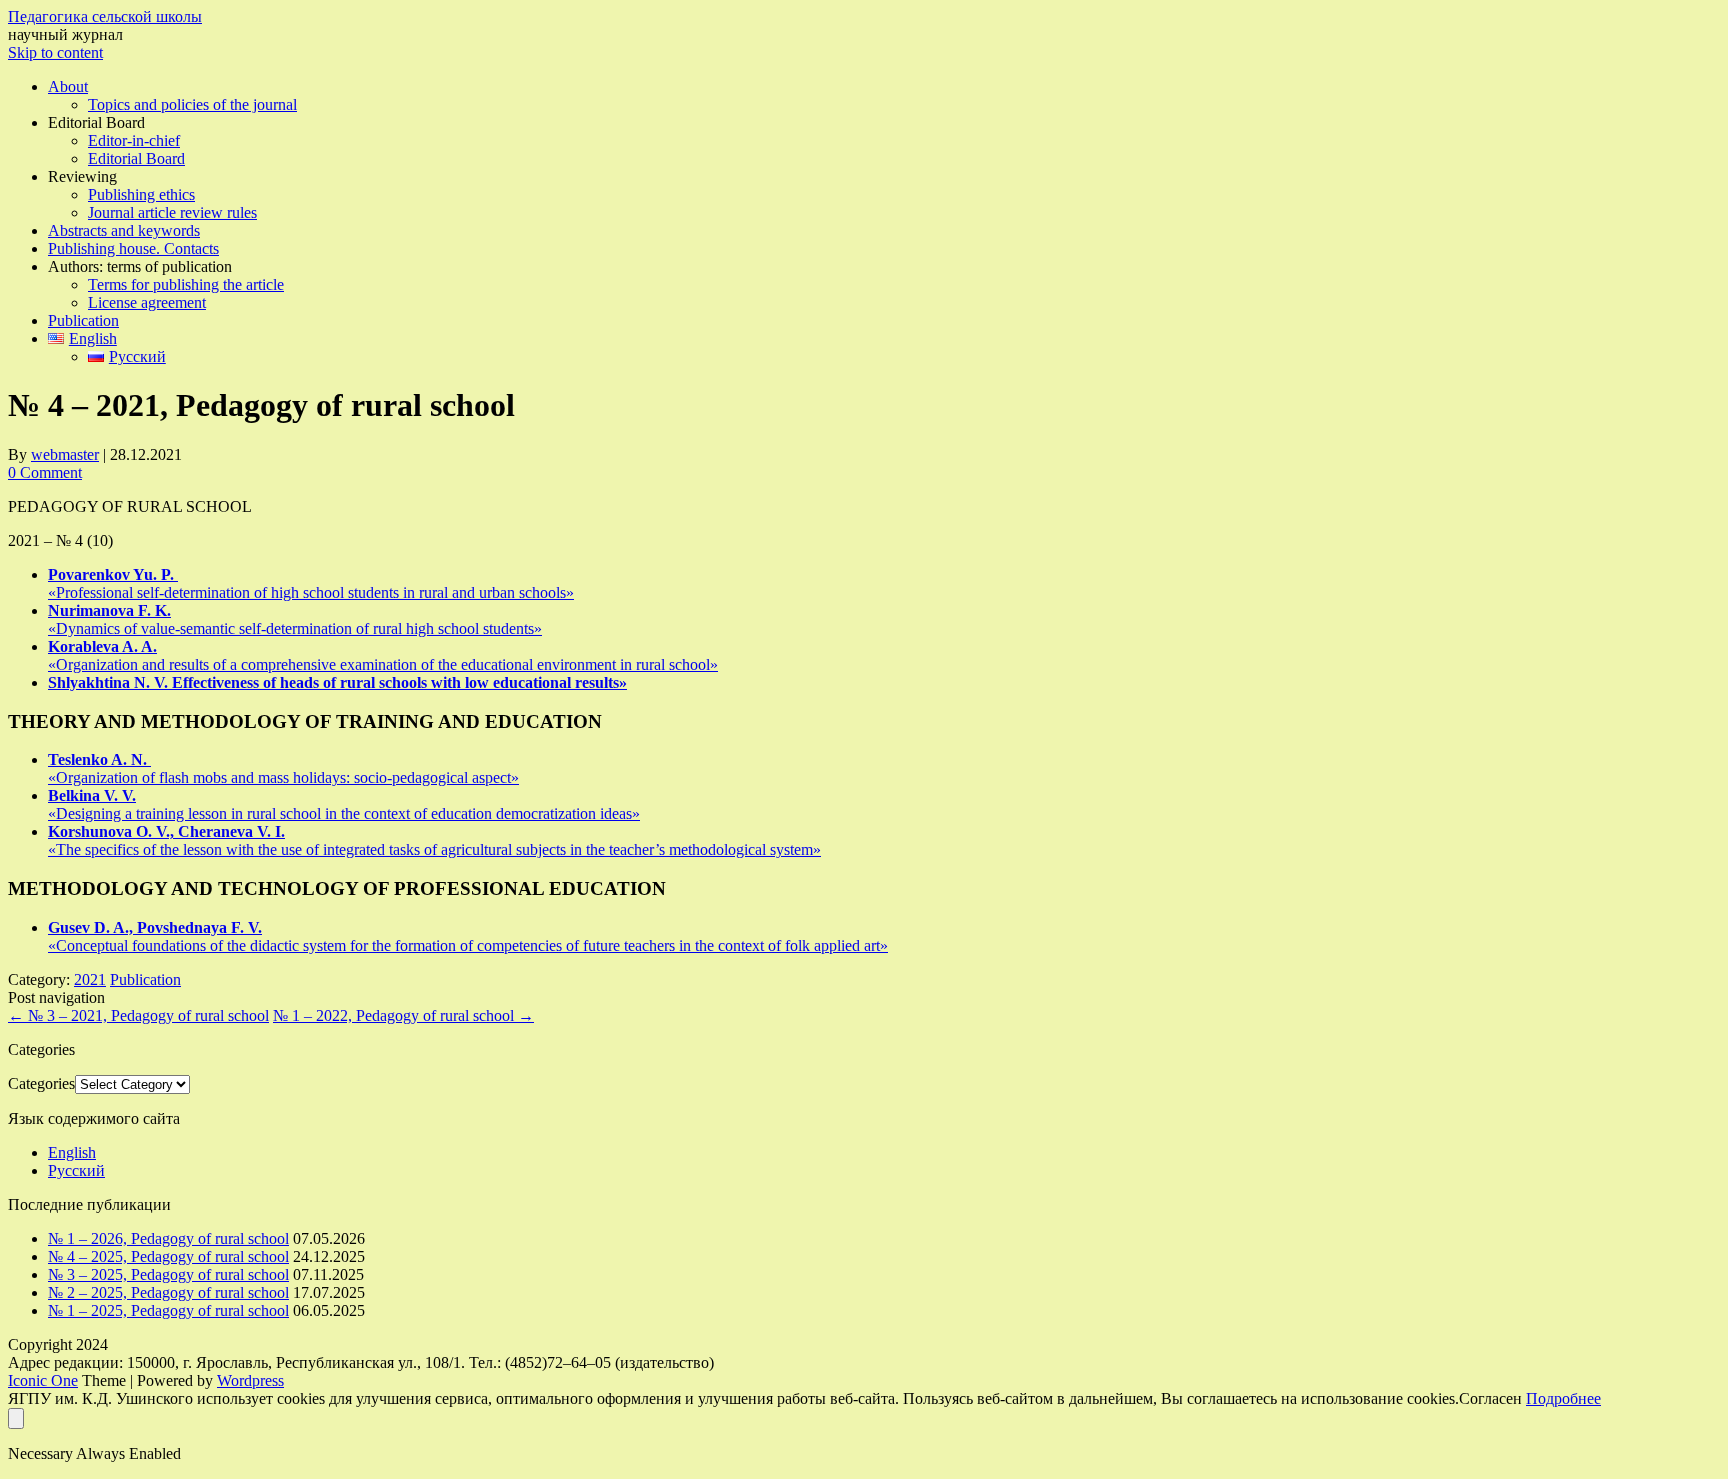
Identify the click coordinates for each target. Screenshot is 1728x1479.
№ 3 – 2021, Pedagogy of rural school (138, 1015)
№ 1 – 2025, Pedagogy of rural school (168, 1310)
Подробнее (1563, 1398)
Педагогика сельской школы (105, 16)
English (72, 1152)
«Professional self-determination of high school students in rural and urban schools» (311, 583)
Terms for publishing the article (186, 284)
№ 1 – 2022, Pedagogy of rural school (403, 1015)
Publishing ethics (141, 194)
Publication (83, 320)
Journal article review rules (172, 212)
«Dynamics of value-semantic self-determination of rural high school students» (295, 619)
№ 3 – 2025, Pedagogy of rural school (168, 1274)
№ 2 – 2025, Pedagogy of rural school (168, 1292)
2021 (90, 979)
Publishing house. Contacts (133, 248)
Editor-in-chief (134, 140)
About (68, 86)
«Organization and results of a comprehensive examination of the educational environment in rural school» (383, 655)
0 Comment (45, 472)
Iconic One (43, 1380)
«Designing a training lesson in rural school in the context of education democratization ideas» (344, 804)
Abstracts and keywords (124, 230)
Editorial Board (136, 158)
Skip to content (55, 52)
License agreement (147, 302)
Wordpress (250, 1380)
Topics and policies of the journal (192, 104)
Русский (76, 1170)
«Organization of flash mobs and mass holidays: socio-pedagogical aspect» (283, 768)
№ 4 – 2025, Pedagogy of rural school (168, 1256)
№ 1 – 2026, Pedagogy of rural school (168, 1238)
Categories (41, 1083)
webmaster (65, 454)
